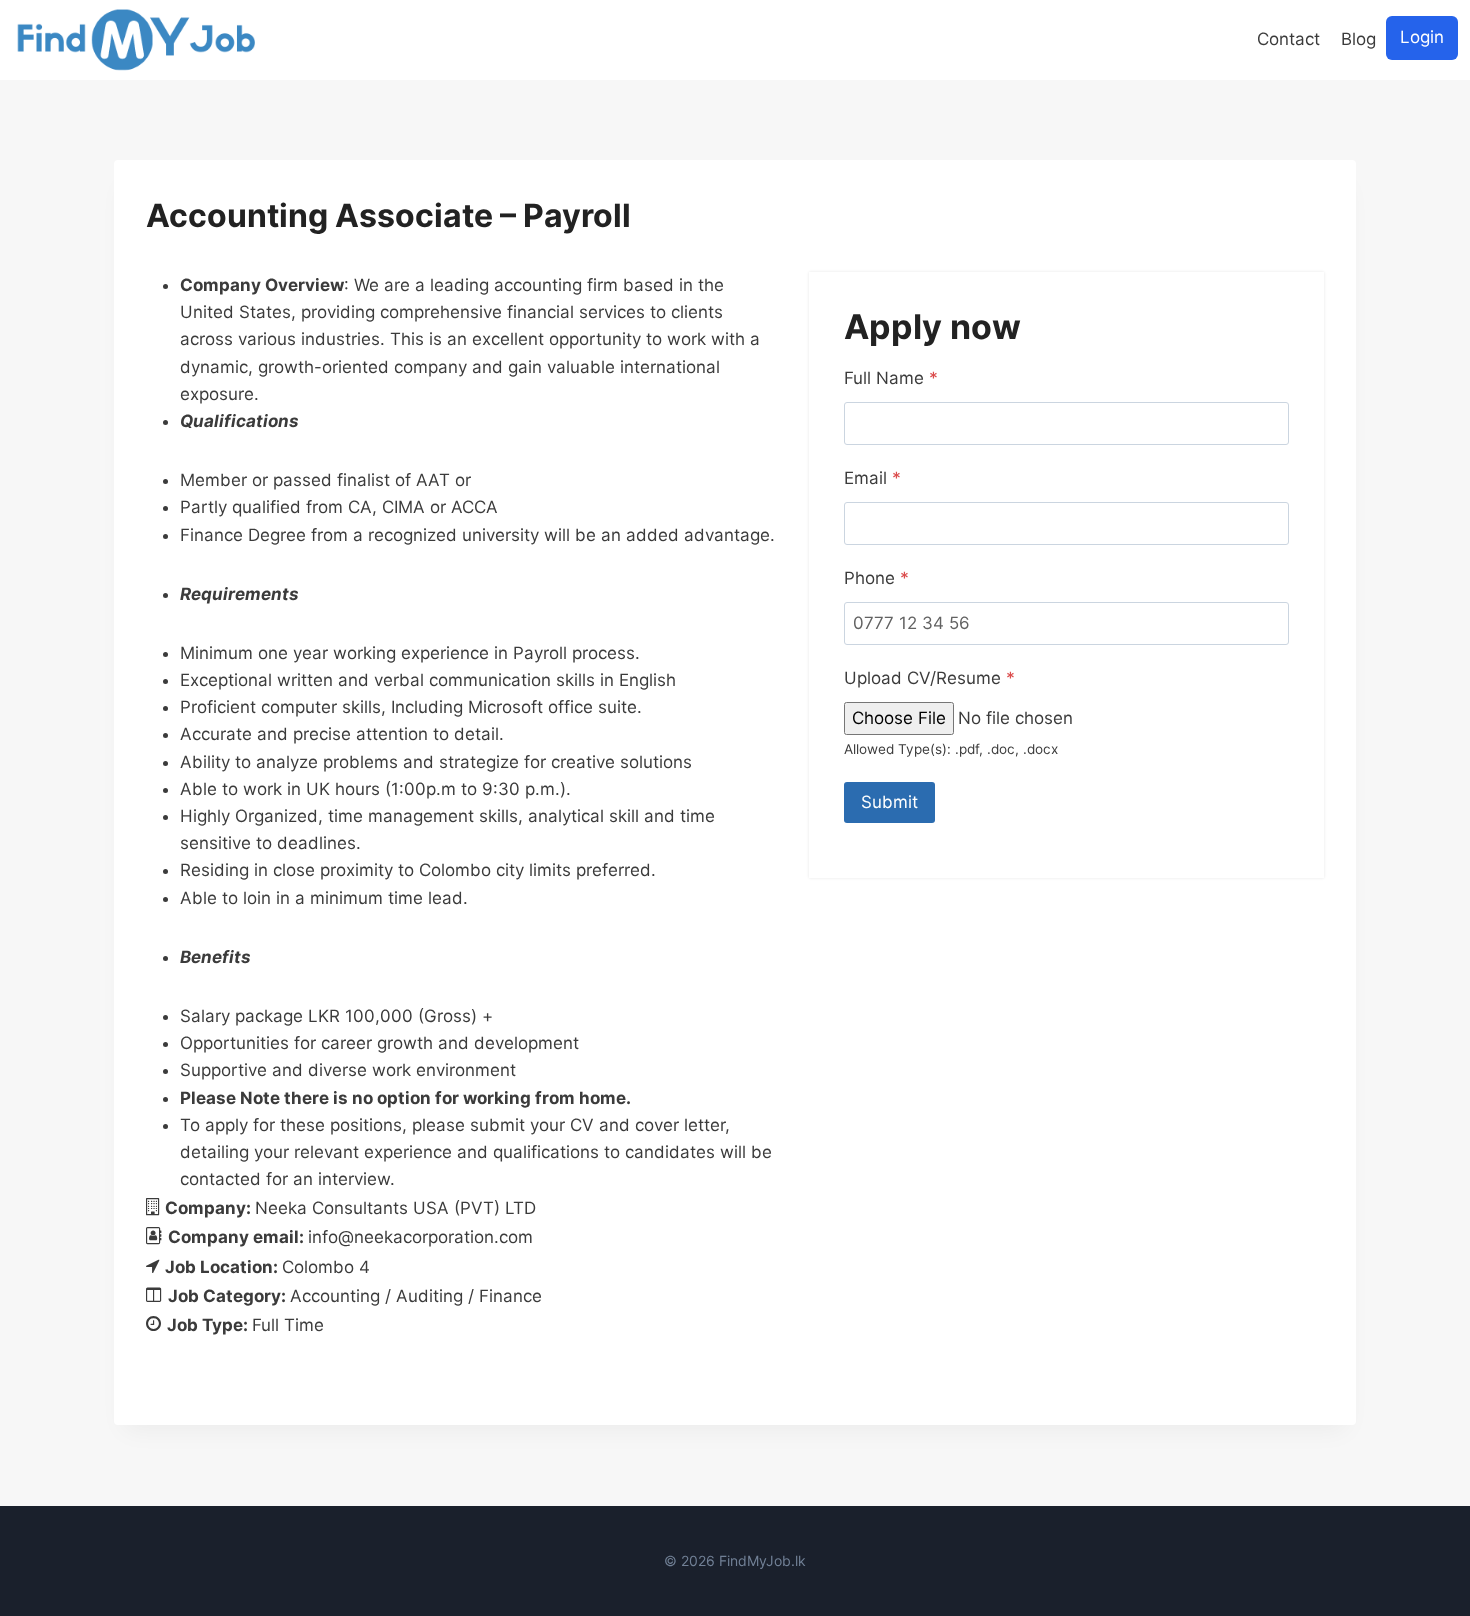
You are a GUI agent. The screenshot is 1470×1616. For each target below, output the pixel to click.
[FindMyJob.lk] (135, 40)
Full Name (891, 378)
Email (872, 478)
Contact (1288, 39)
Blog (1358, 39)
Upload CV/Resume (929, 678)
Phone (876, 578)
